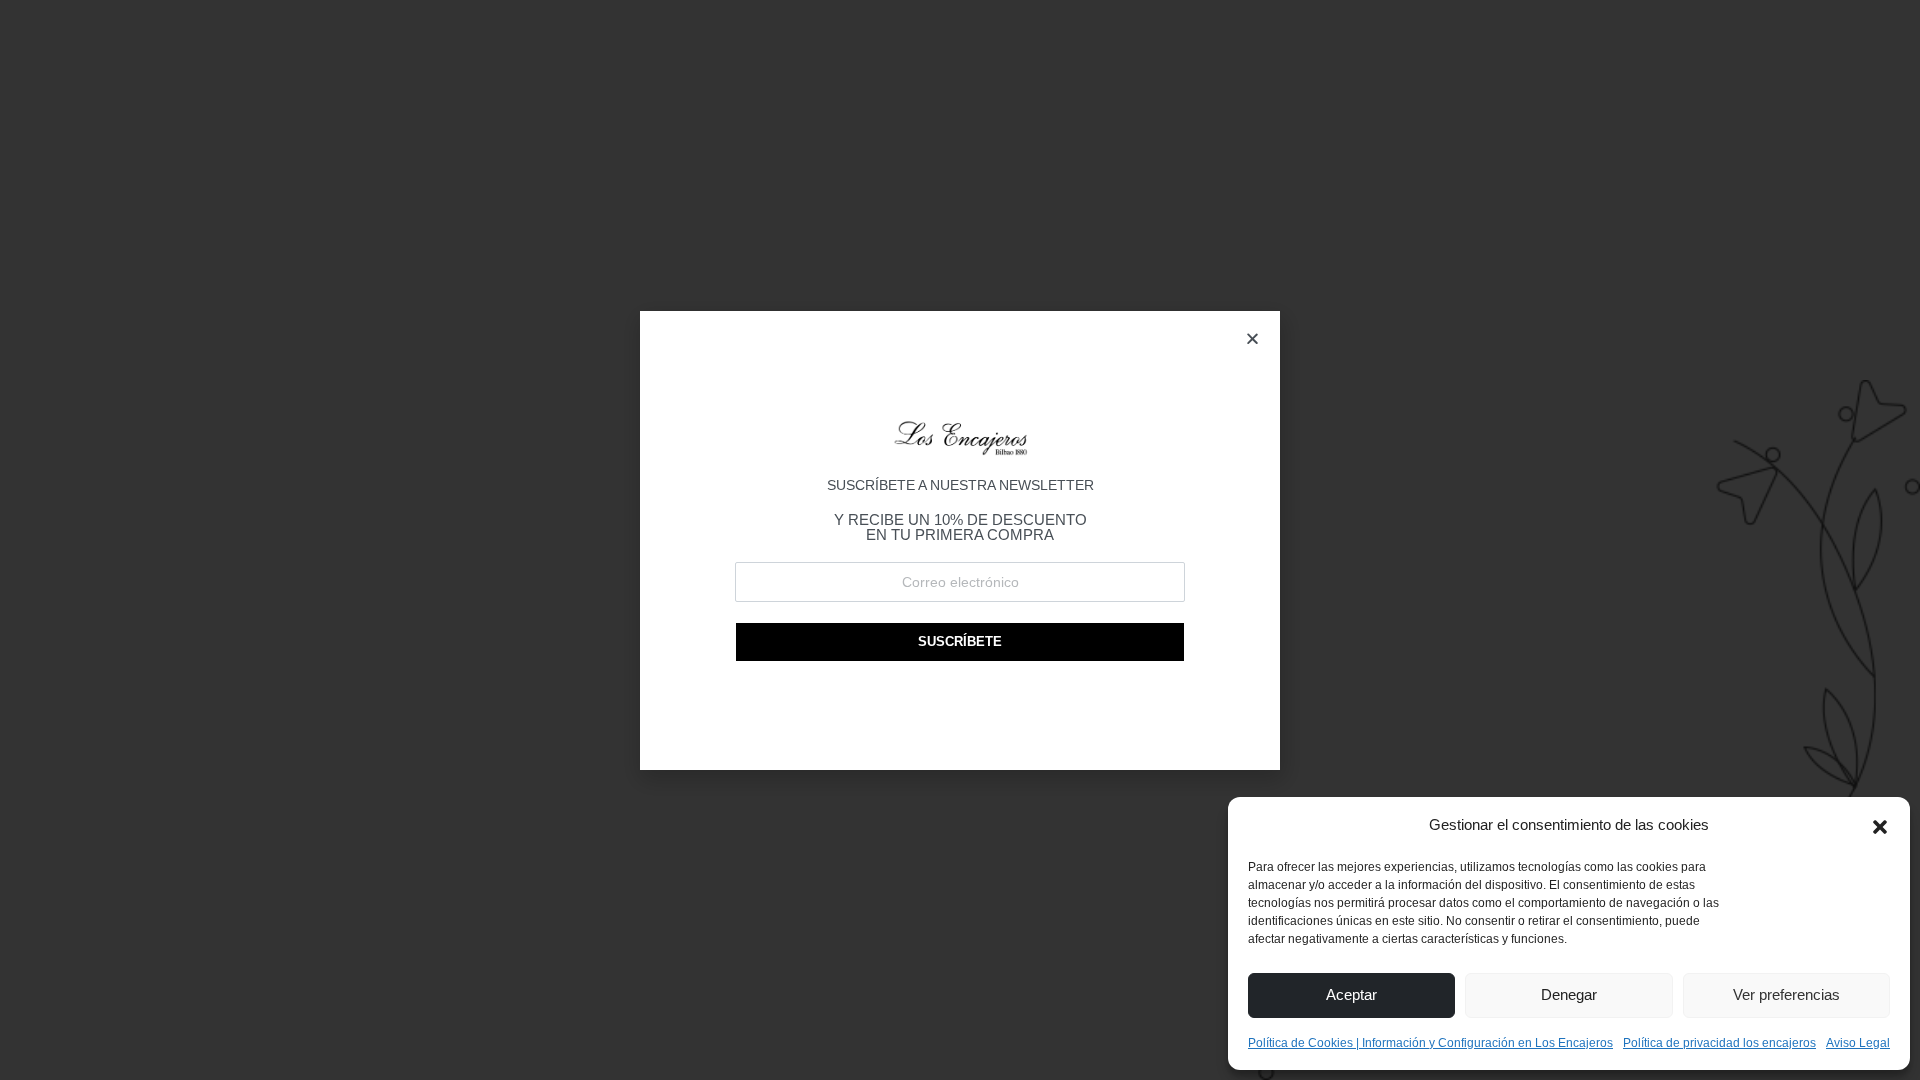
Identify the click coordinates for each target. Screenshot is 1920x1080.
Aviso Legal (1858, 1043)
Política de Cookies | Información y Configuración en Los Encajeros (1430, 1043)
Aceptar (1351, 994)
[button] (1880, 825)
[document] (960, 540)
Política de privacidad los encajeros (1719, 1043)
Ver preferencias (1786, 994)
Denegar (1569, 994)
